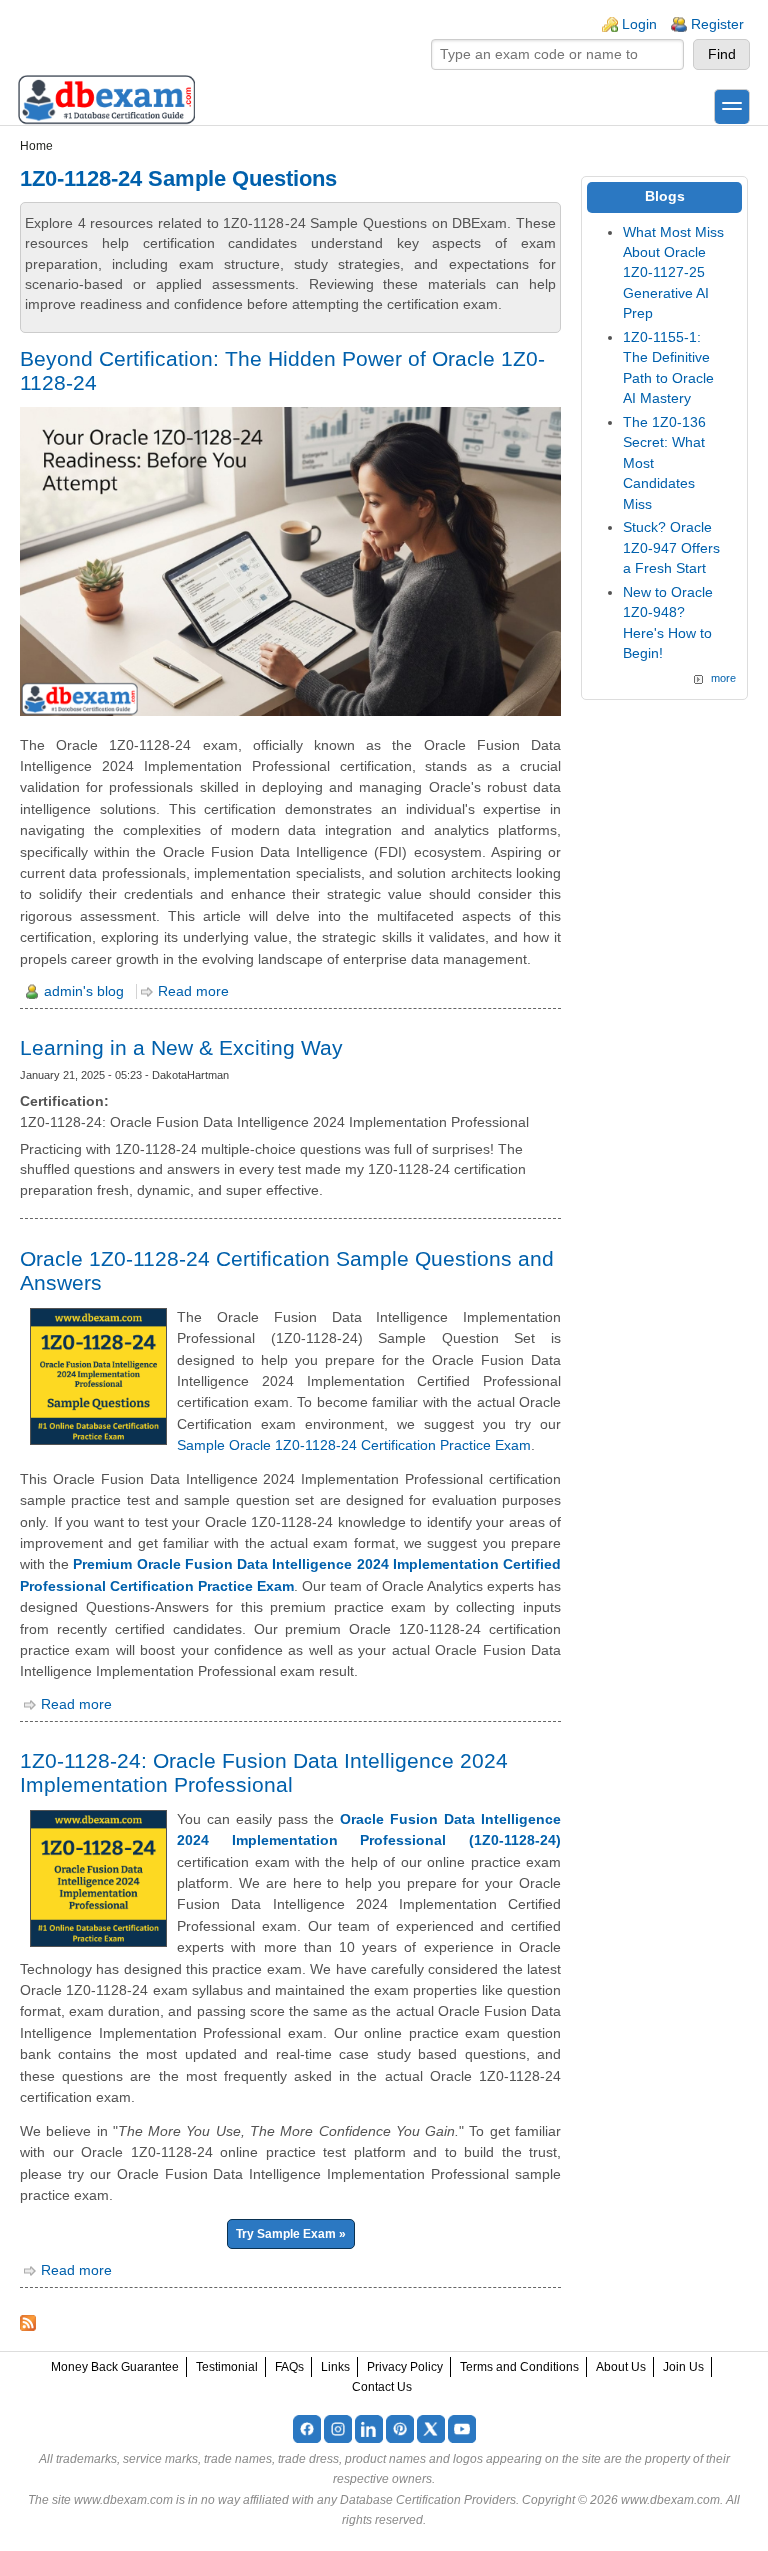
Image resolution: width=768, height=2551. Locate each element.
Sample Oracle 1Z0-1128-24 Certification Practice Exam (354, 1445)
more (723, 678)
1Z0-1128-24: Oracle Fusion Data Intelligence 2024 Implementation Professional (264, 1772)
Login (639, 24)
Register (717, 24)
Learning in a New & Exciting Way (181, 1047)
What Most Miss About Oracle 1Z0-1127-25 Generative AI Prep (673, 273)
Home (36, 146)
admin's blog (84, 991)
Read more (193, 991)
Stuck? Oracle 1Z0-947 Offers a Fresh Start (671, 548)
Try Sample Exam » (291, 2234)
